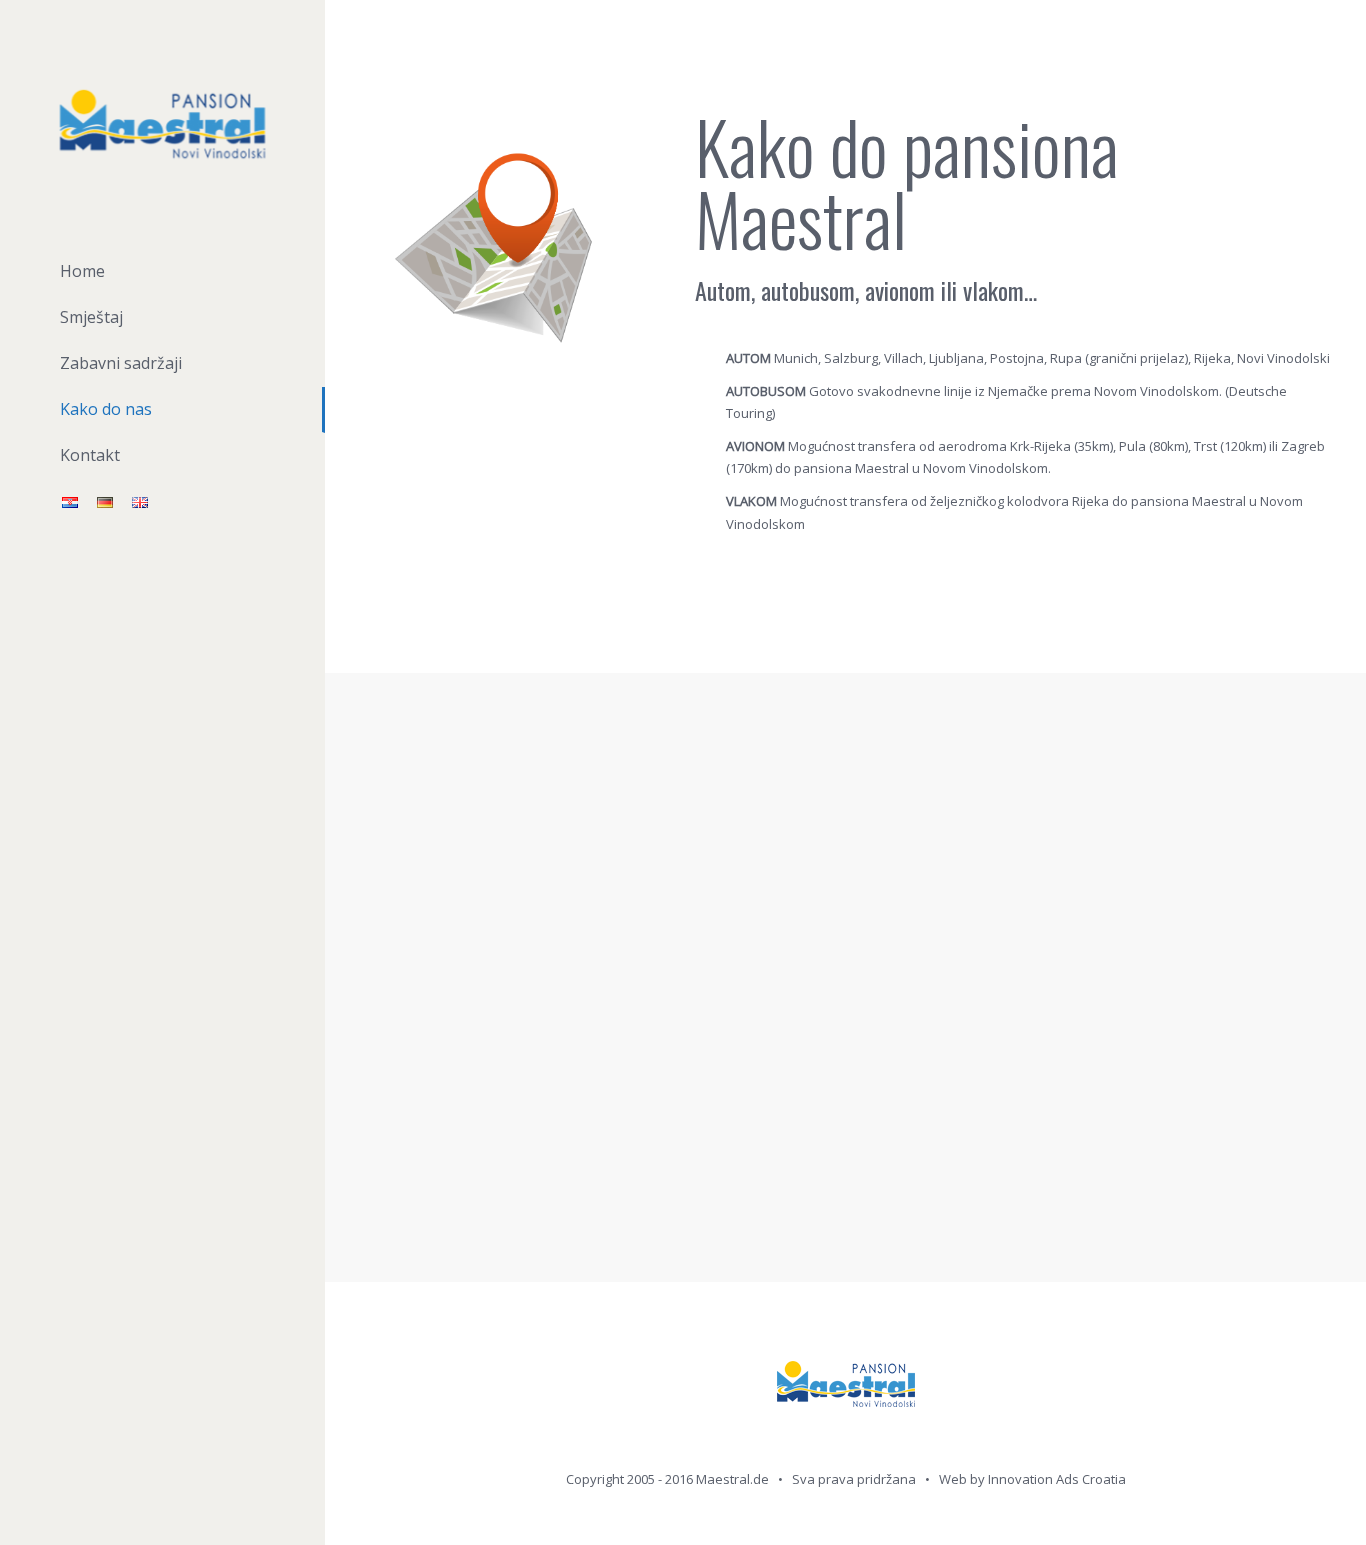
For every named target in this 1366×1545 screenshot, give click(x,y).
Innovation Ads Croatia (1057, 1479)
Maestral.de (732, 1479)
